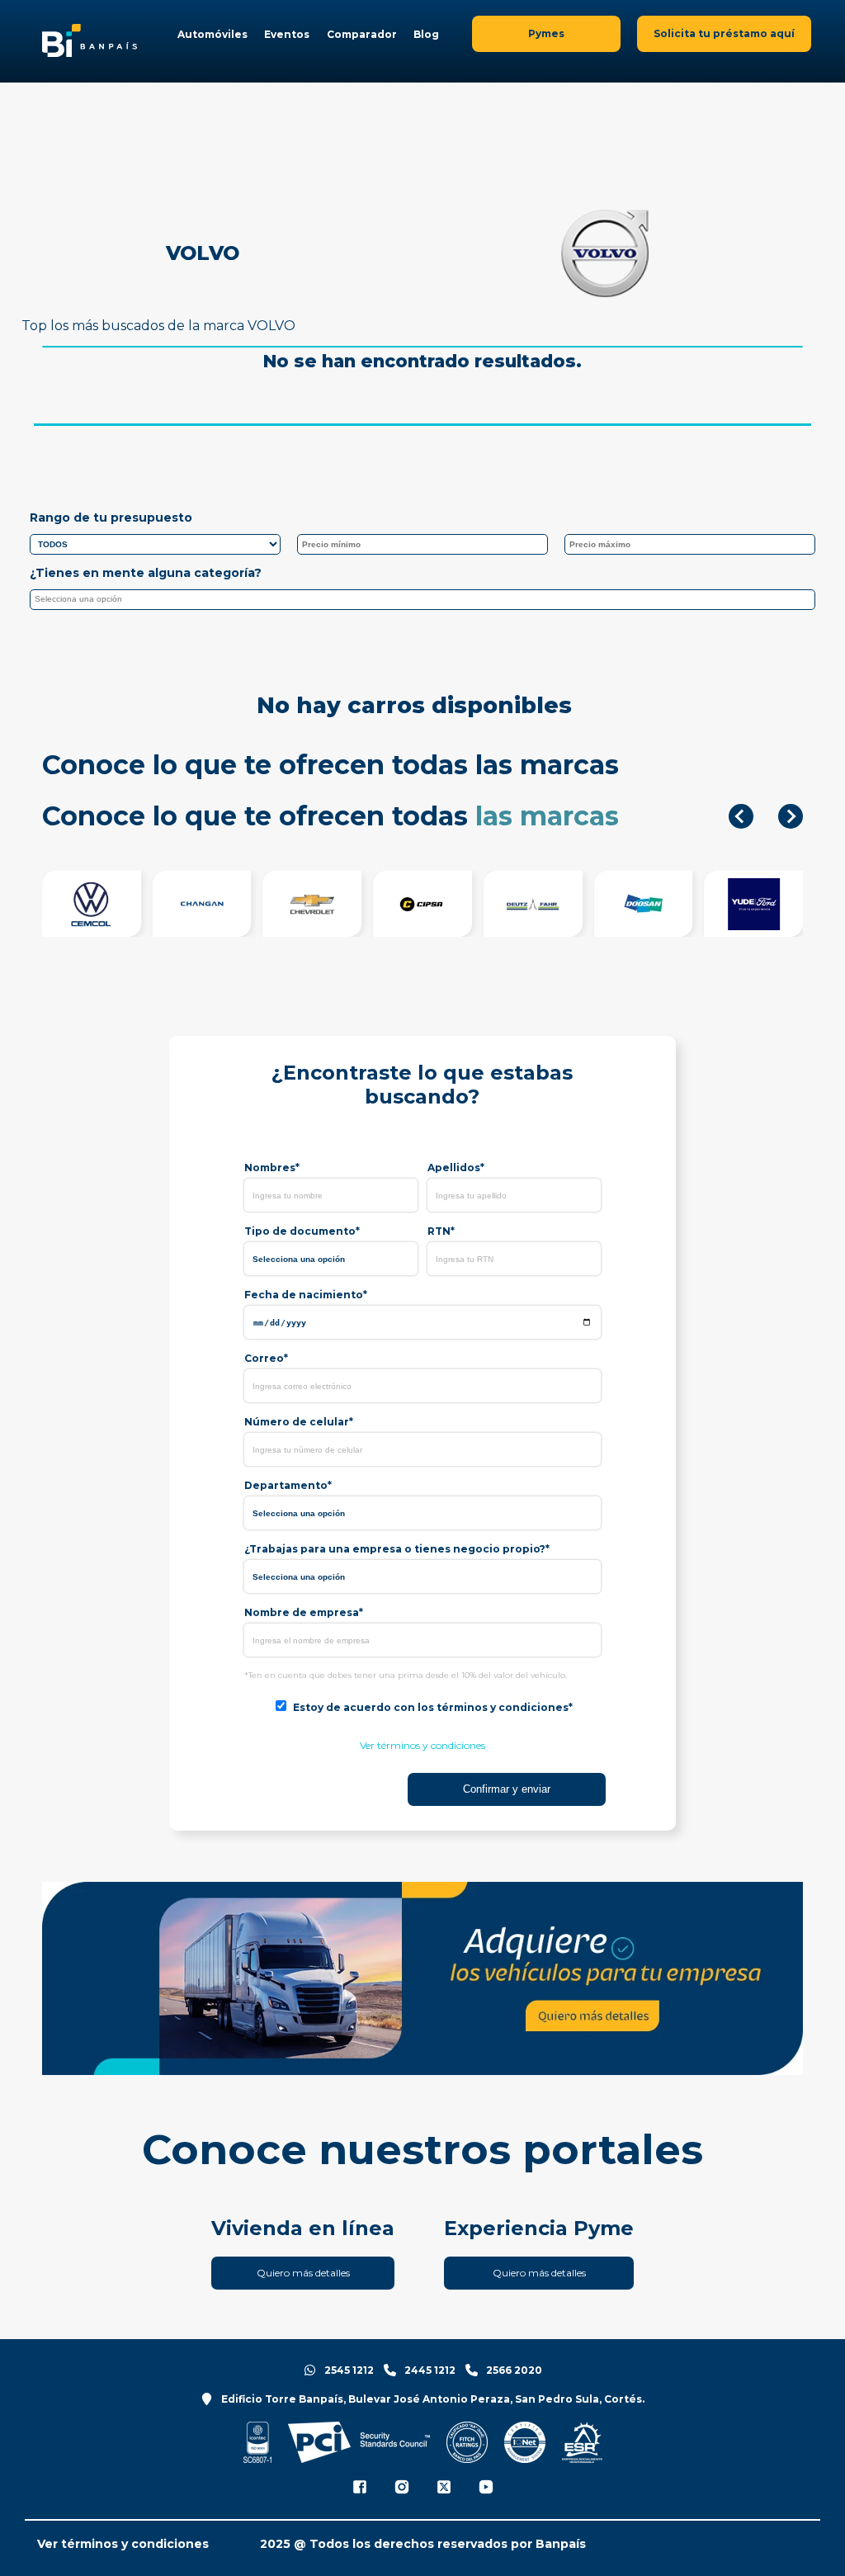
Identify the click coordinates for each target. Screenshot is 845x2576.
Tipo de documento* (302, 1231)
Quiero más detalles (303, 2273)
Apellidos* (456, 1167)
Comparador (362, 34)
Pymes (546, 33)
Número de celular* (299, 1422)
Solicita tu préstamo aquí (724, 33)
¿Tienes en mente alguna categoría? (146, 573)
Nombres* (272, 1167)
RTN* (441, 1231)
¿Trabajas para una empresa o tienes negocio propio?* (397, 1549)
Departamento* (288, 1485)
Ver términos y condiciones (422, 1745)
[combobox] (423, 600)
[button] (741, 816)
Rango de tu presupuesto (111, 518)
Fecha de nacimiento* (306, 1295)
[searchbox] (427, 602)
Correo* (266, 1358)
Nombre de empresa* (304, 1612)
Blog (426, 34)
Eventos (287, 34)
